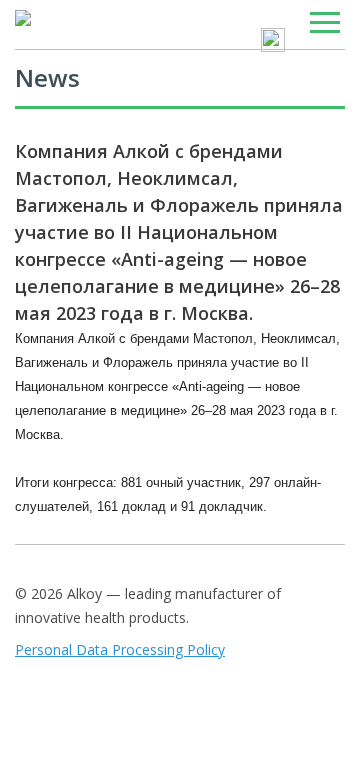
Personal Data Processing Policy (120, 649)
